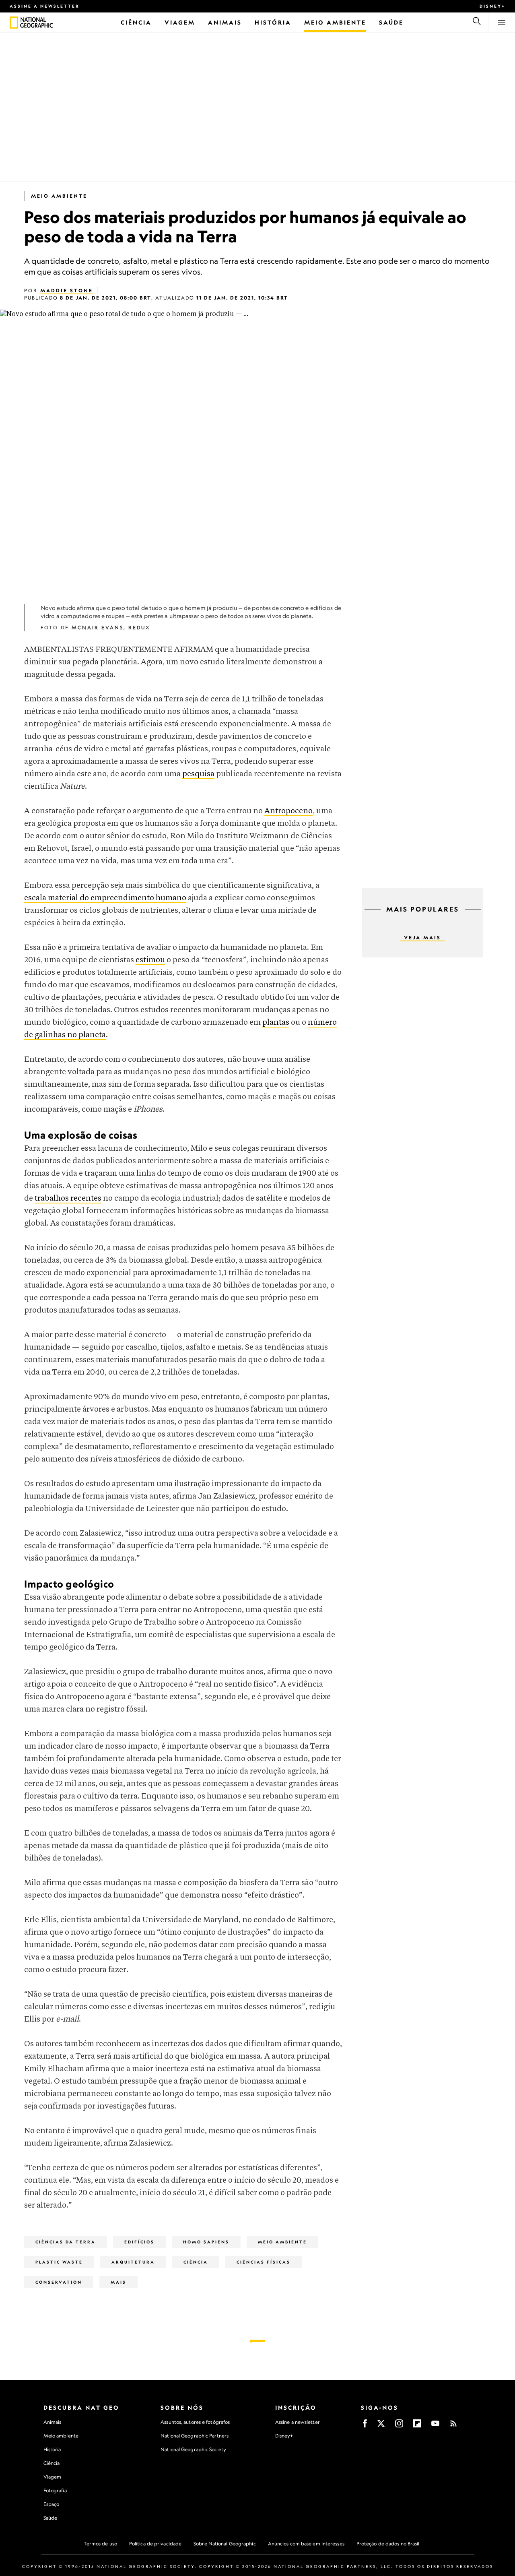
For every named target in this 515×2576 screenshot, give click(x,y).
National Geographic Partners (195, 2436)
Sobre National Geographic (225, 2544)
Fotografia (55, 2490)
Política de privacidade (155, 2544)
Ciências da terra (66, 2242)
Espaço (51, 2504)
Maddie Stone (67, 290)
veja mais (422, 938)
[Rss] (453, 2426)
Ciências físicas (264, 2262)
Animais (53, 2422)
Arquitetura (133, 2262)
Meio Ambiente (59, 196)
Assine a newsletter (45, 6)
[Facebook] (365, 2426)
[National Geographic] (14, 23)
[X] (381, 2426)
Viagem (53, 2477)
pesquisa (198, 774)
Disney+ (492, 6)
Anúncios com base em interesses (306, 2544)
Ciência (196, 2262)
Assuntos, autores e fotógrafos (195, 2422)
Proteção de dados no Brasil (388, 2544)
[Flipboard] (417, 2426)
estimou (150, 960)
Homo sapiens (206, 2242)
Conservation (59, 2282)
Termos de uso (100, 2544)
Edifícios (139, 2242)
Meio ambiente (61, 2436)
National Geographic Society (193, 2449)
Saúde (50, 2518)
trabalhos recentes (68, 1198)
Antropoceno (288, 811)
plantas (276, 1022)
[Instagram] (399, 2426)
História (52, 2449)
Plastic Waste (59, 2262)
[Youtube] (435, 2426)
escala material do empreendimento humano (105, 898)
